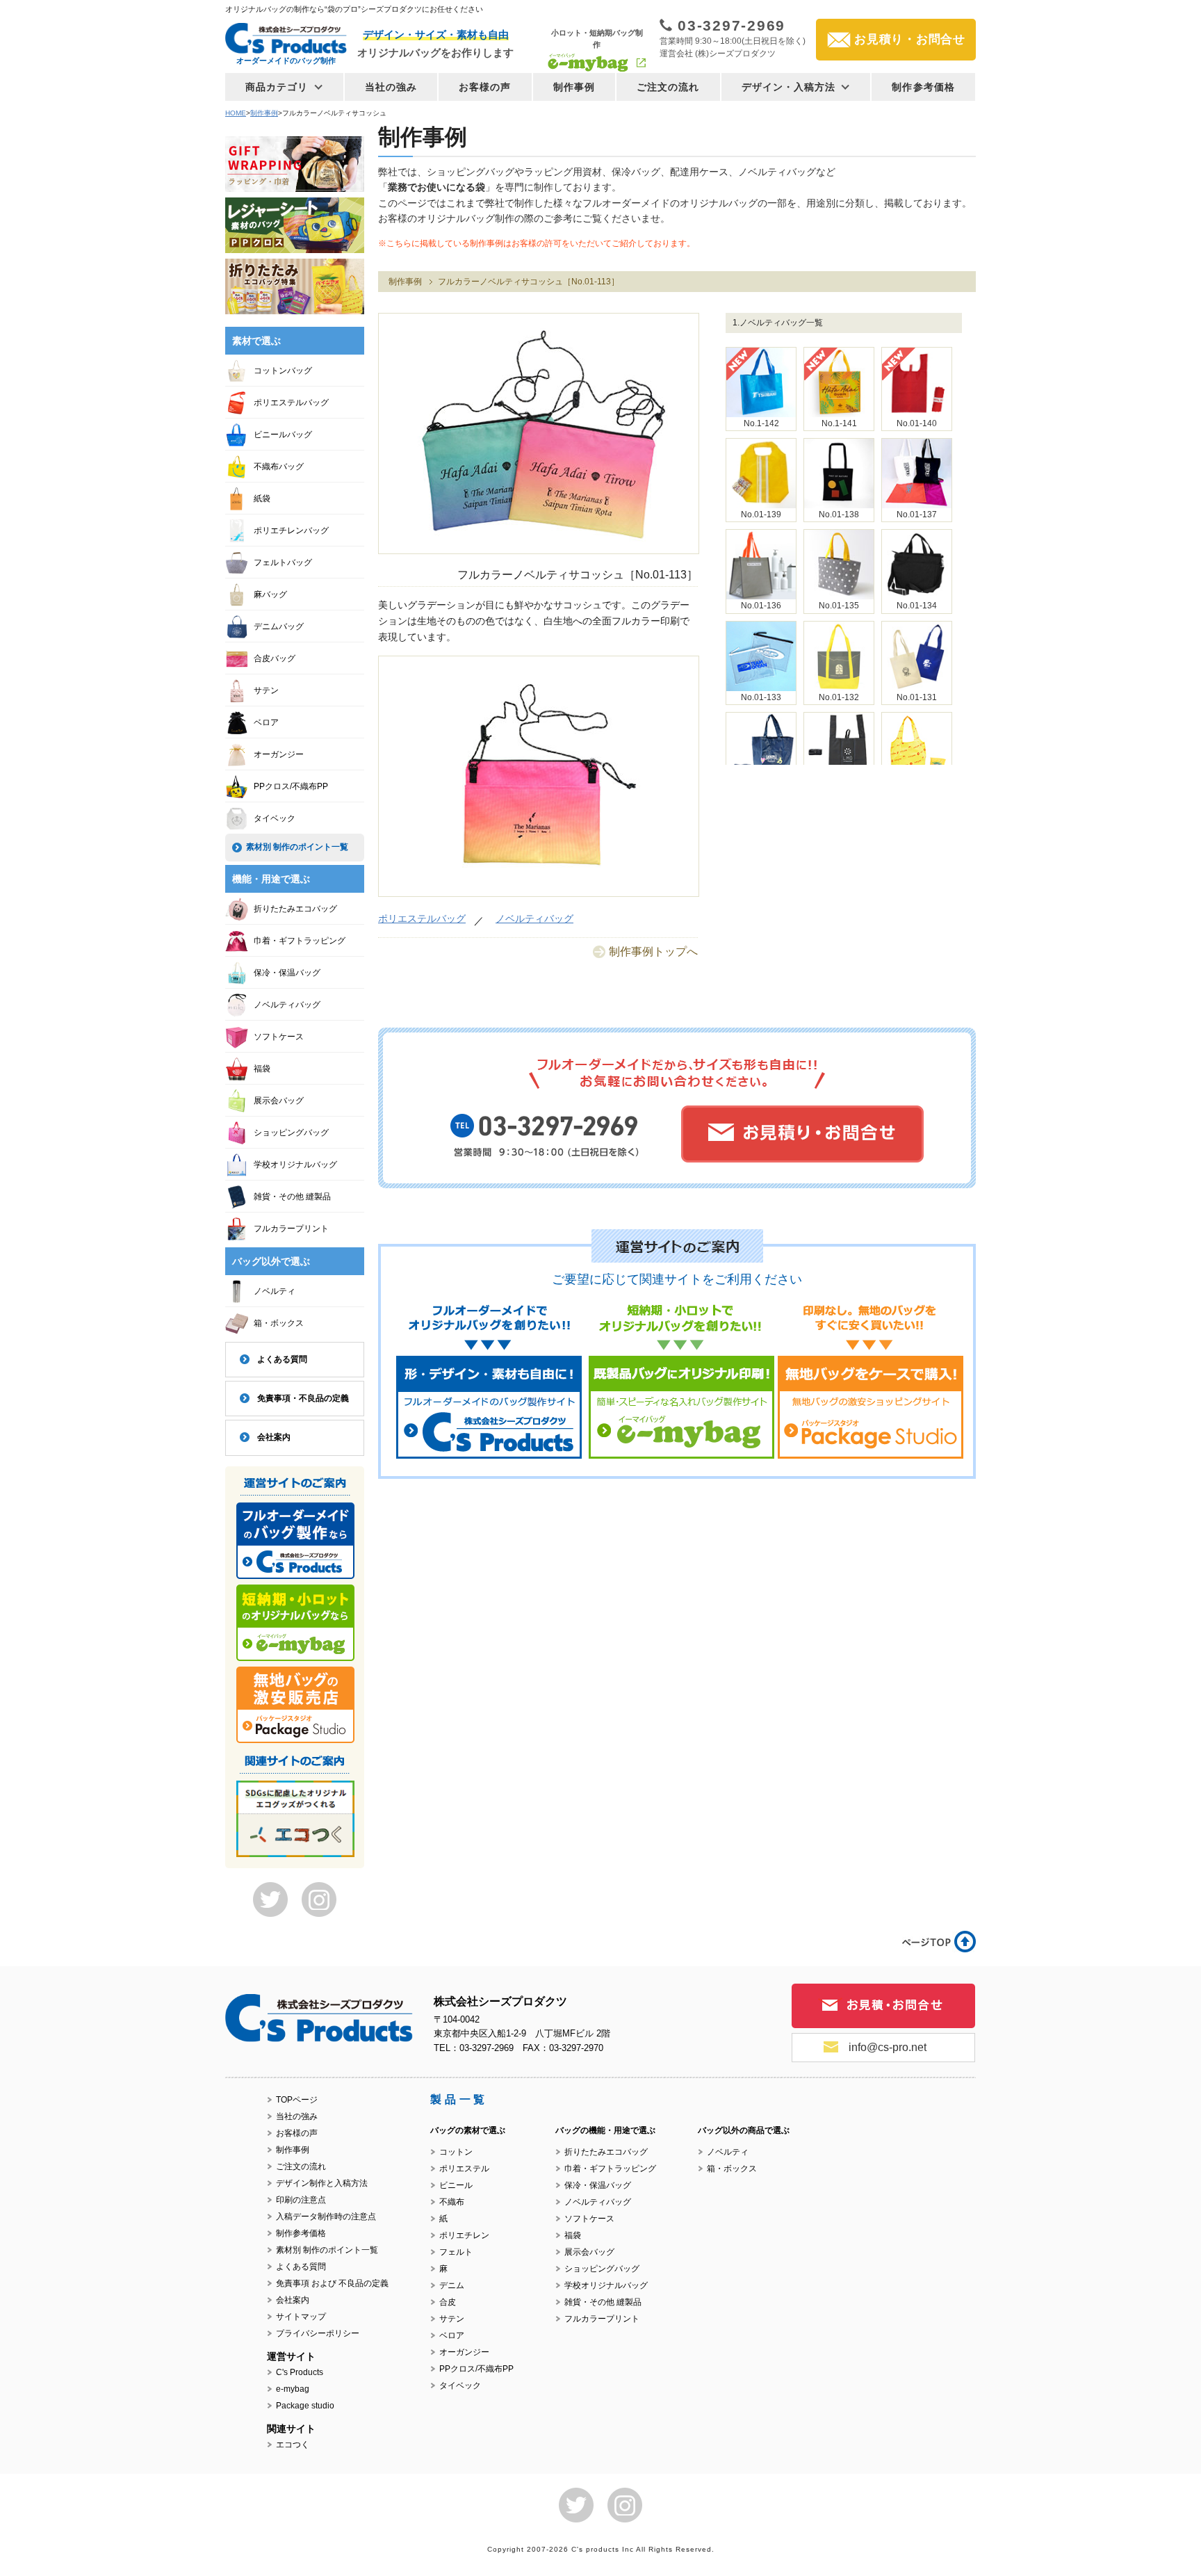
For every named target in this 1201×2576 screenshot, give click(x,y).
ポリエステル (464, 2169)
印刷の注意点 (301, 2200)
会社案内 (274, 1437)
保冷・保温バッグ (287, 973)
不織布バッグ (279, 467)
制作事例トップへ (653, 951)
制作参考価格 (923, 87)
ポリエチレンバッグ (291, 530)
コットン (456, 2152)
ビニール (456, 2185)
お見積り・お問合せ (910, 39)
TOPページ (297, 2100)
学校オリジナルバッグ (295, 1165)
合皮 (448, 2302)
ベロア (266, 722)
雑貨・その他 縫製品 (292, 1197)
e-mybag (293, 2389)
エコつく (293, 2445)
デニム (452, 2285)
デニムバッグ (279, 626)
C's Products (300, 2372)
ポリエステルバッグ (422, 918)
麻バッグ (270, 594)
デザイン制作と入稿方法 (322, 2183)
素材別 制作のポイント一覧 (297, 847)
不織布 (452, 2202)
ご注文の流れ (668, 87)
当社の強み (391, 87)
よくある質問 (282, 1359)
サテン (266, 690)
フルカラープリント (291, 1229)
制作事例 (574, 87)
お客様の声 (485, 87)
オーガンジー (279, 754)
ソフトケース (279, 1037)
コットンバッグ (283, 371)
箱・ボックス (279, 1323)
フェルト (456, 2252)
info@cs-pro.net (888, 2047)
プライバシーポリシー (318, 2333)
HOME (236, 113)
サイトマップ (301, 2317)
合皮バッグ (275, 658)
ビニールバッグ (283, 435)
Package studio (305, 2406)
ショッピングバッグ (291, 1133)
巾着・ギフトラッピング (300, 941)
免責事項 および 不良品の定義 (332, 2283)
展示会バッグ (279, 1101)
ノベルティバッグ (534, 918)
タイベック (275, 818)
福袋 (262, 1069)
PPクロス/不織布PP (291, 786)
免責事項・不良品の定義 (303, 1398)
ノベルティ (275, 1291)
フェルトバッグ (283, 562)
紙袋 (262, 499)
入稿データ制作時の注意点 (326, 2217)
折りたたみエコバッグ (295, 909)
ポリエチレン (464, 2235)
